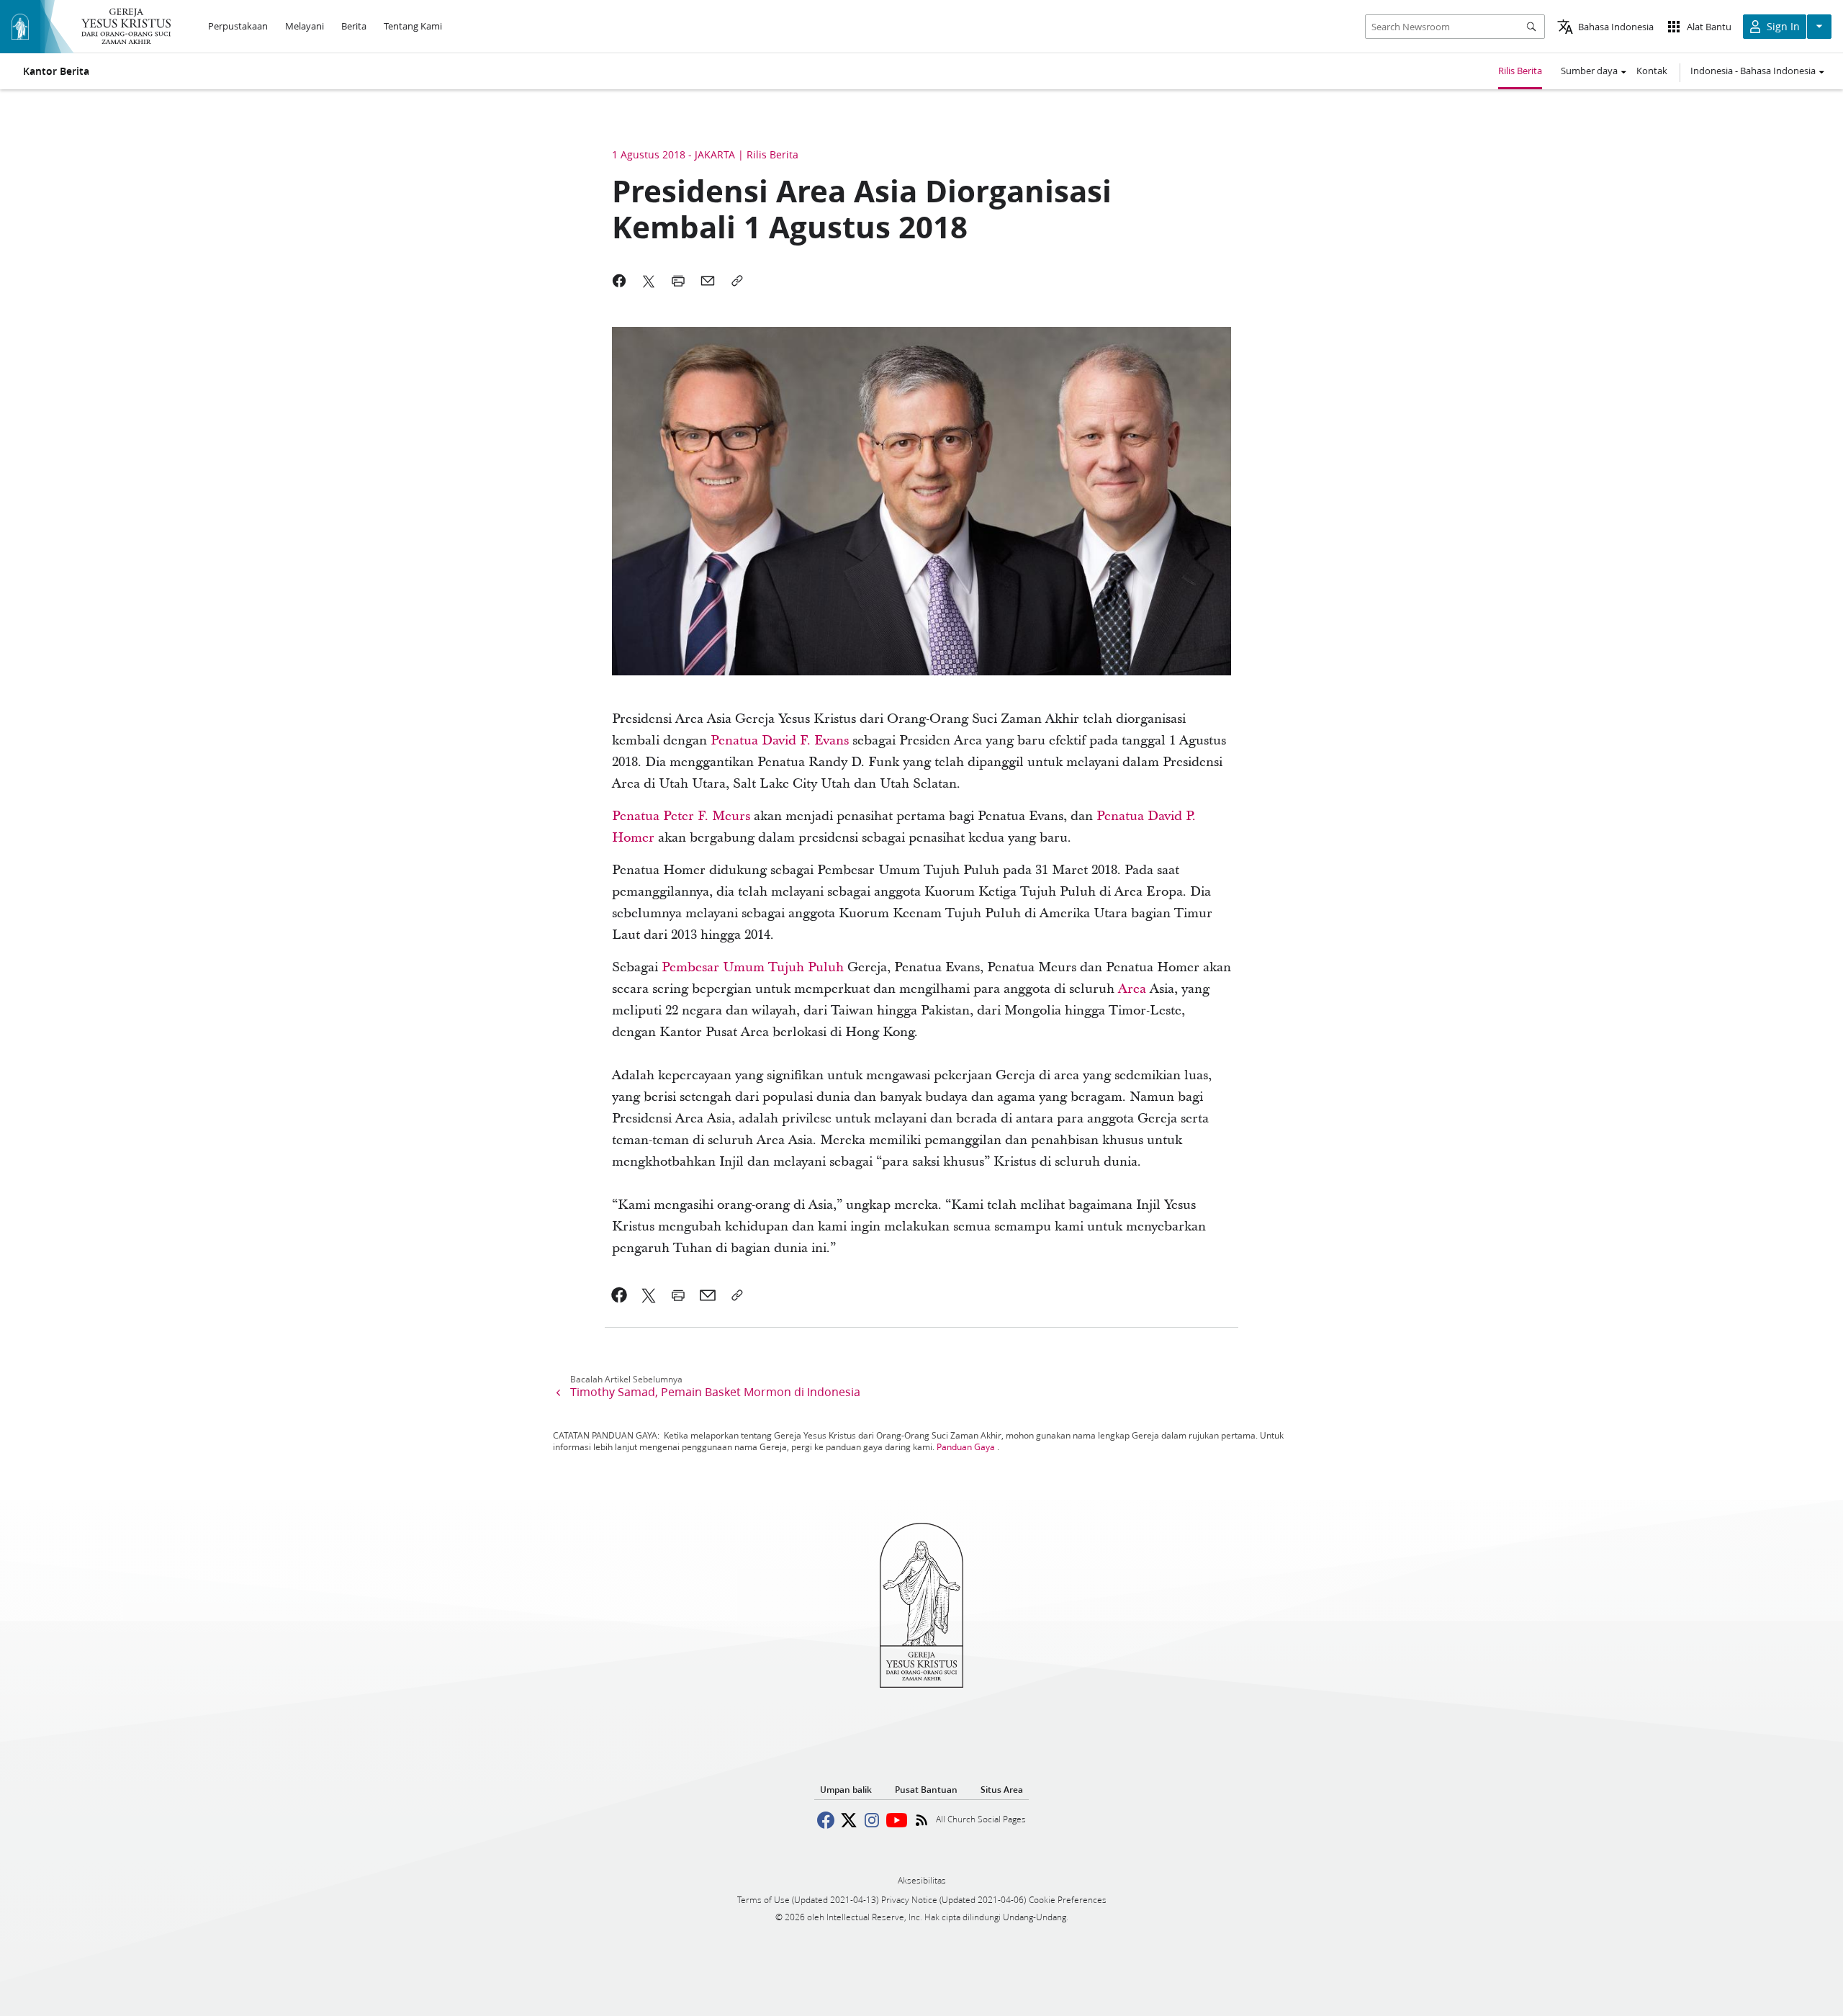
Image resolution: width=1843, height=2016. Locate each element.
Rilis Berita (1520, 71)
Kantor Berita (56, 71)
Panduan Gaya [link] (966, 1447)
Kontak (1652, 71)
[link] (780, 741)
